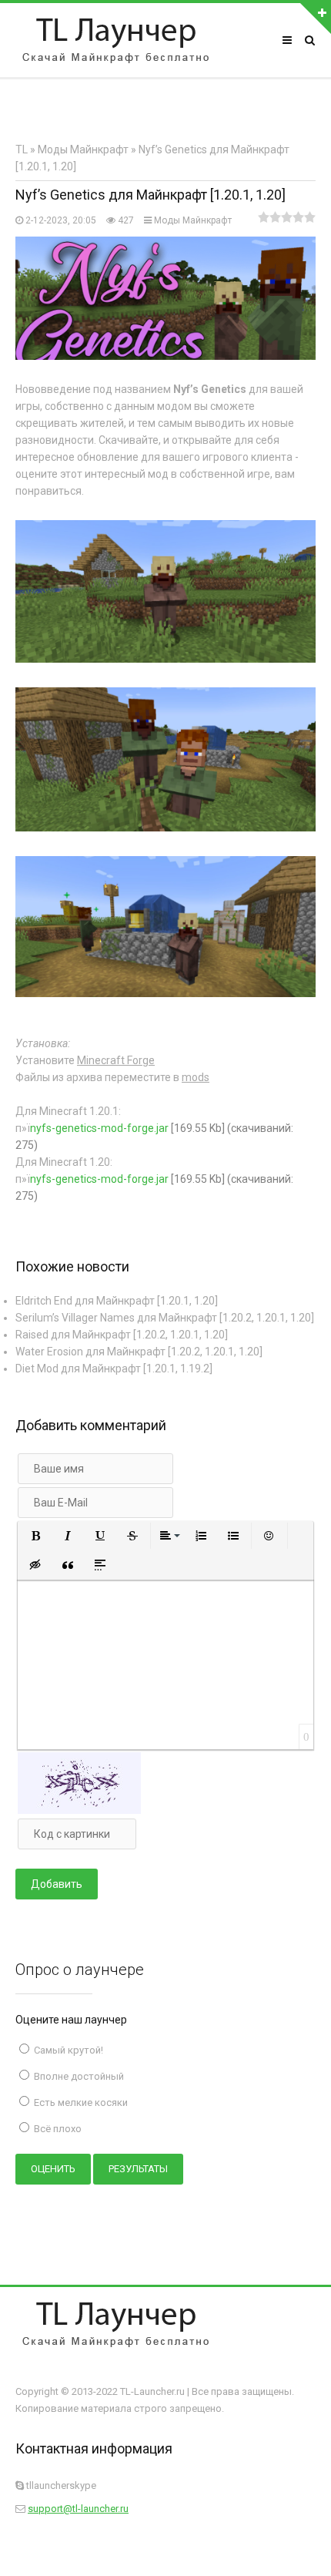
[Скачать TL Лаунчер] (115, 40)
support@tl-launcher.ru (78, 2509)
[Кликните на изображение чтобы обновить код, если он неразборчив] (79, 1810)
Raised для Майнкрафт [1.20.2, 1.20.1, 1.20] (122, 1335)
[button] (35, 1536)
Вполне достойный (78, 2076)
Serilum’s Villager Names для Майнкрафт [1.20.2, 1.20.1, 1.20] (165, 1318)
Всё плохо (57, 2129)
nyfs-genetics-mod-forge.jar (99, 1128)
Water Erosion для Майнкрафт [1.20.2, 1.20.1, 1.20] (139, 1352)
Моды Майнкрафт (193, 220)
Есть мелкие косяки (80, 2102)
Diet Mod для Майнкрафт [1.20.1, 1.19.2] (114, 1369)
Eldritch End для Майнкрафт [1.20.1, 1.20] (117, 1301)
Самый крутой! (67, 2050)
